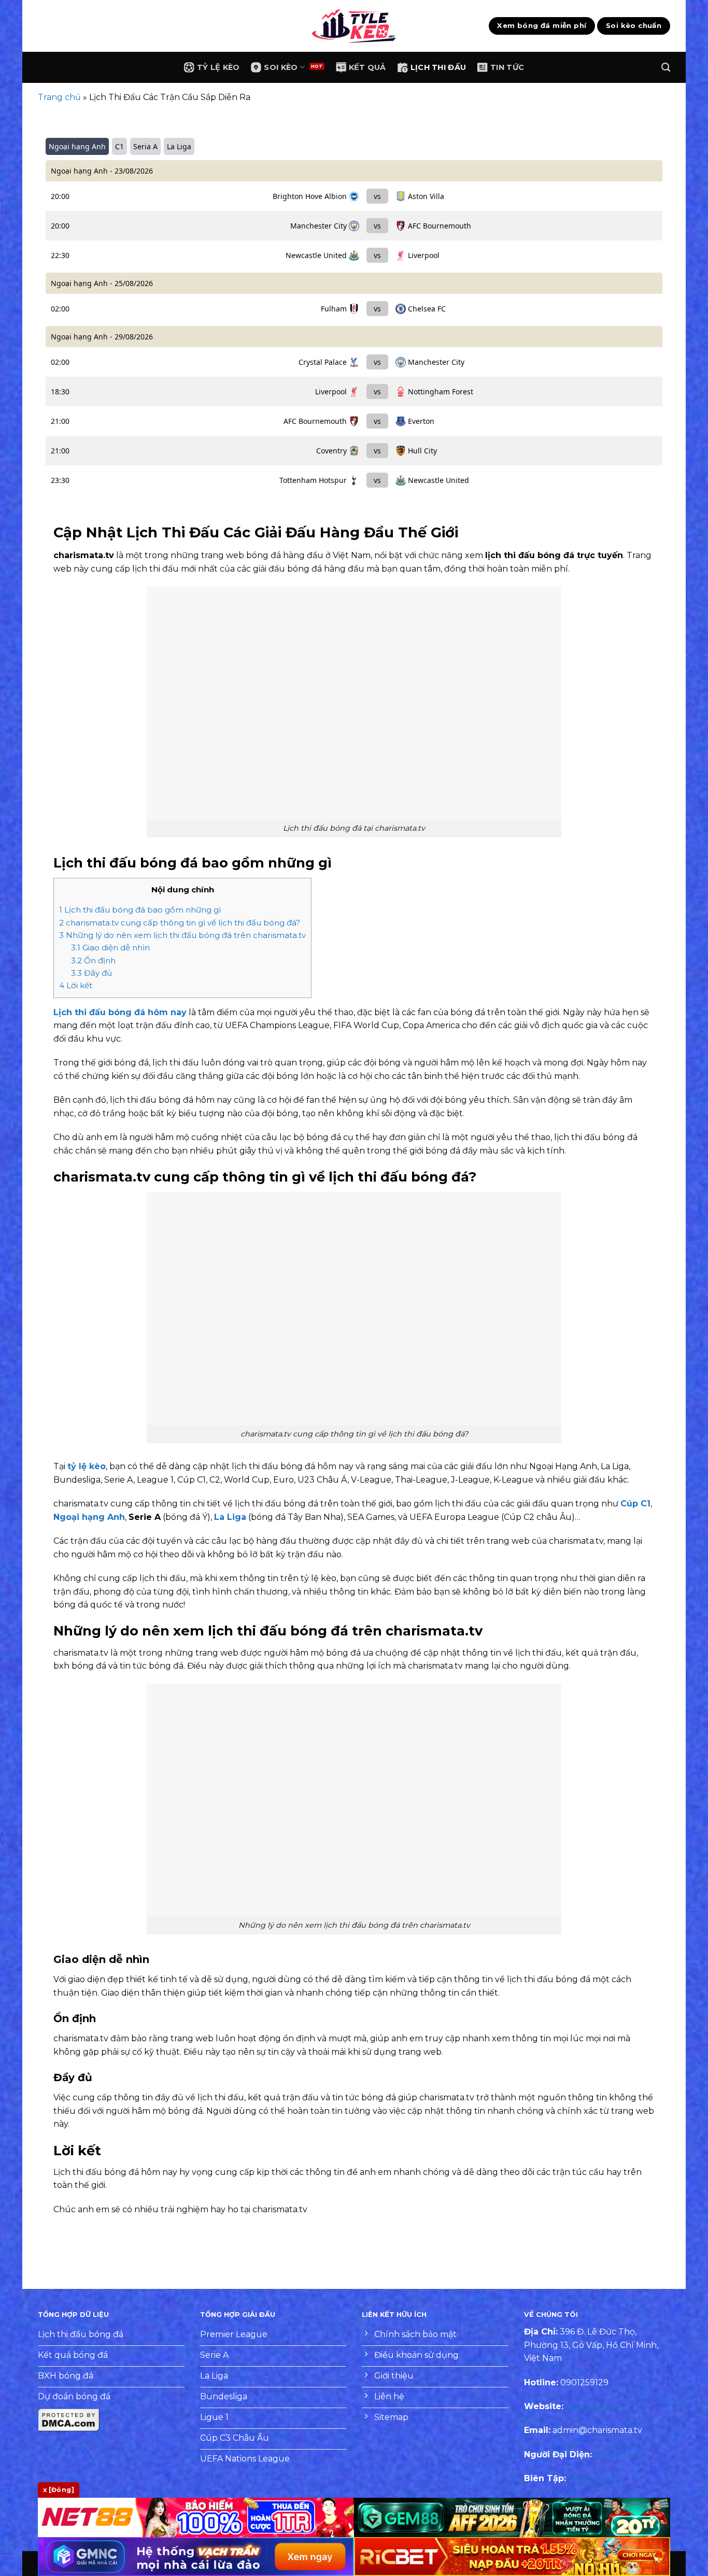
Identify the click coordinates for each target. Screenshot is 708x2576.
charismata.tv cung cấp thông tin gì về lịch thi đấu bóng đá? (180, 923)
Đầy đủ (91, 973)
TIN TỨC (507, 67)
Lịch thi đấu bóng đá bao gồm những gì (140, 910)
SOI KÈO (281, 67)
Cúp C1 (635, 1504)
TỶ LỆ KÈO (218, 67)
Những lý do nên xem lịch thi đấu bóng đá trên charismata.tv (182, 935)
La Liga (230, 1517)
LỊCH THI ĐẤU (438, 67)
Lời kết (77, 985)
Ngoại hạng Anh (89, 1517)
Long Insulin (620, 2454)
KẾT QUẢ (367, 67)
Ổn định (93, 960)
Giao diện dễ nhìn (110, 948)
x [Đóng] (59, 2490)
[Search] (666, 68)
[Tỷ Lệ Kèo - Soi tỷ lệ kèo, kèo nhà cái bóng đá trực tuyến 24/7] (354, 26)
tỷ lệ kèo (87, 1466)
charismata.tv (593, 2406)
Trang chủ (59, 97)
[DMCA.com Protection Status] (69, 2419)
